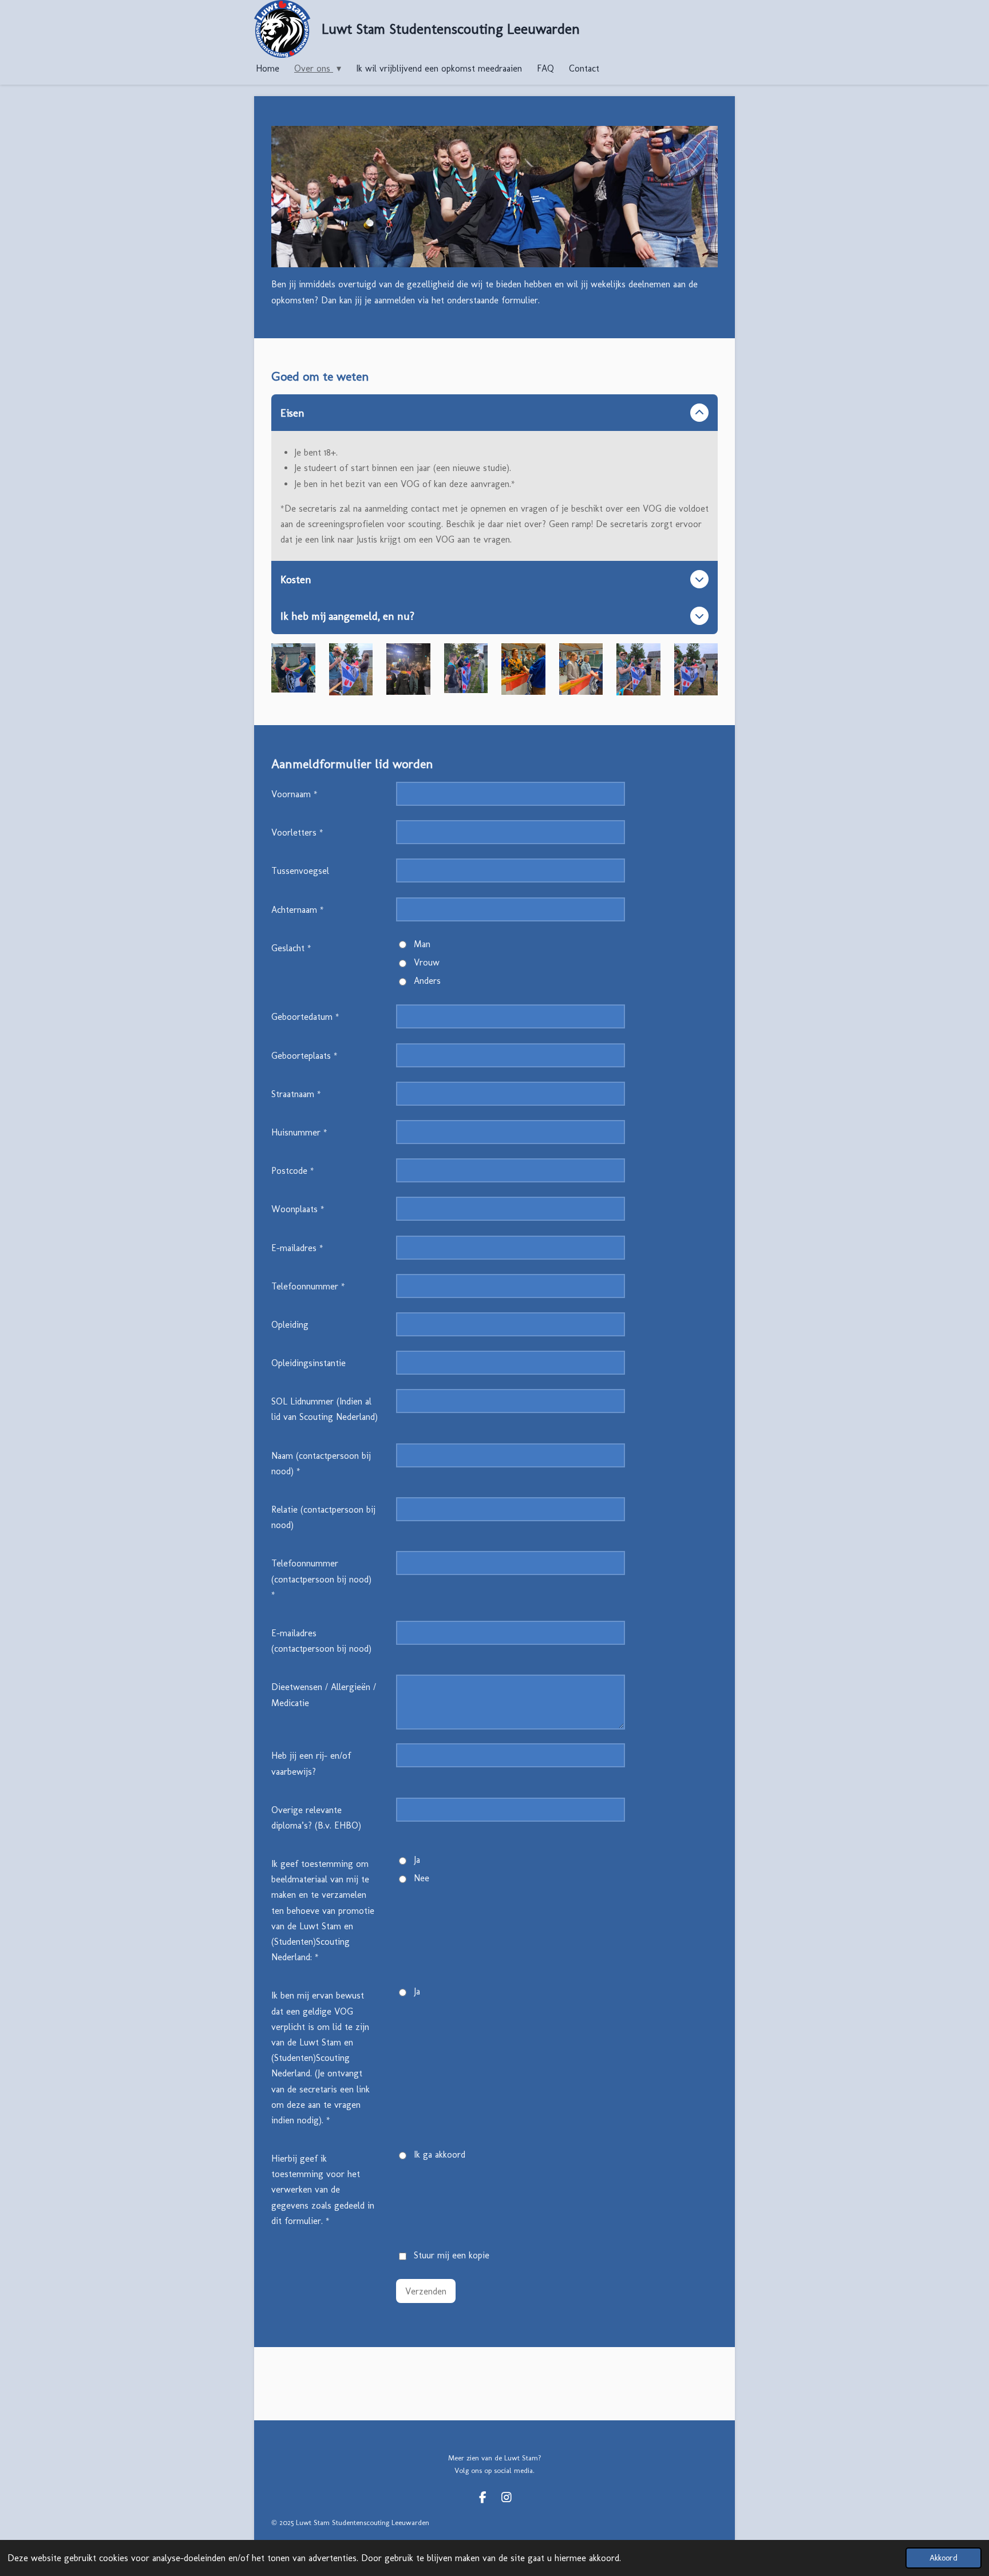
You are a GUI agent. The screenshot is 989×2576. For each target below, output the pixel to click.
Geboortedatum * (305, 1017)
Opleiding (290, 1325)
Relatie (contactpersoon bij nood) (323, 1517)
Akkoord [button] (943, 2558)
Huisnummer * (299, 1132)
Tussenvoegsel (300, 871)
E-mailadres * (297, 1248)
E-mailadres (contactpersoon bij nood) (321, 1641)
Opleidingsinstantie (308, 1363)
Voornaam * (294, 794)
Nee (422, 1878)
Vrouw (427, 962)
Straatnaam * (296, 1094)
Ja (417, 1860)
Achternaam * (298, 910)
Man (422, 944)
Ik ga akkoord (440, 2154)
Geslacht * (291, 948)
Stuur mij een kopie (452, 2255)
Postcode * (293, 1171)
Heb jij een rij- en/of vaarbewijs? (311, 1763)
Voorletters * (297, 832)
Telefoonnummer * (308, 1286)
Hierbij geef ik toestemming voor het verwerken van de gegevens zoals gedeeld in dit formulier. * (323, 2190)
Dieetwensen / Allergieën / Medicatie (324, 1695)
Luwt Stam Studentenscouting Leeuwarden (451, 29)
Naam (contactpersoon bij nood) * (321, 1463)
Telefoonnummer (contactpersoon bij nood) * (321, 1579)
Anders (427, 981)
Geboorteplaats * (304, 1056)
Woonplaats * (298, 1209)
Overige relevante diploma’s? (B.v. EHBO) (316, 1818)
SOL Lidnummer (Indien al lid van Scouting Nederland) (325, 1409)
